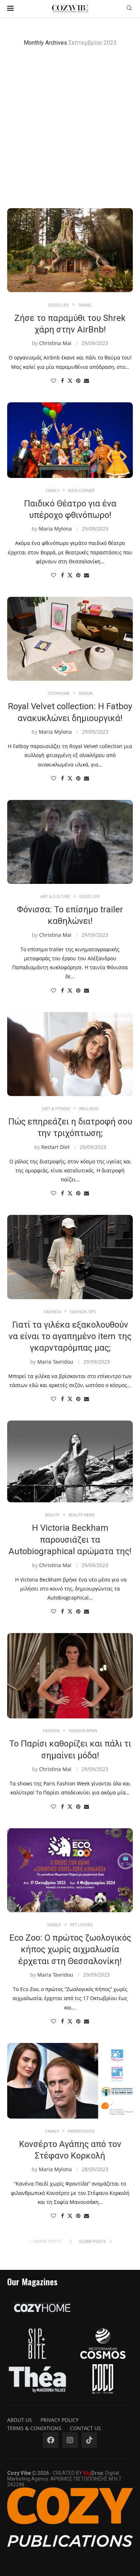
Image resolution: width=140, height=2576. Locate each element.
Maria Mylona (55, 529)
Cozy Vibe (19, 2473)
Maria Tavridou (55, 1362)
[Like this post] (53, 381)
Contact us (85, 2428)
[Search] (129, 9)
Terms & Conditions (34, 2428)
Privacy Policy (60, 2420)
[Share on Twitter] (70, 381)
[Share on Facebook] (62, 381)
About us (20, 2420)
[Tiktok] (89, 2440)
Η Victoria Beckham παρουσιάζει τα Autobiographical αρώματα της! (70, 1540)
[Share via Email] (87, 381)
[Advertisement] (70, 127)
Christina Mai (55, 343)
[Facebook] (51, 2440)
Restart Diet (55, 1147)
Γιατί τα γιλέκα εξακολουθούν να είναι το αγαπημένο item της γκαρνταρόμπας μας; (70, 1336)
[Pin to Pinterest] (78, 381)
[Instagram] (70, 2440)
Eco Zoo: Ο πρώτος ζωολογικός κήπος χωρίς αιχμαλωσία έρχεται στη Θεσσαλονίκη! (70, 1949)
